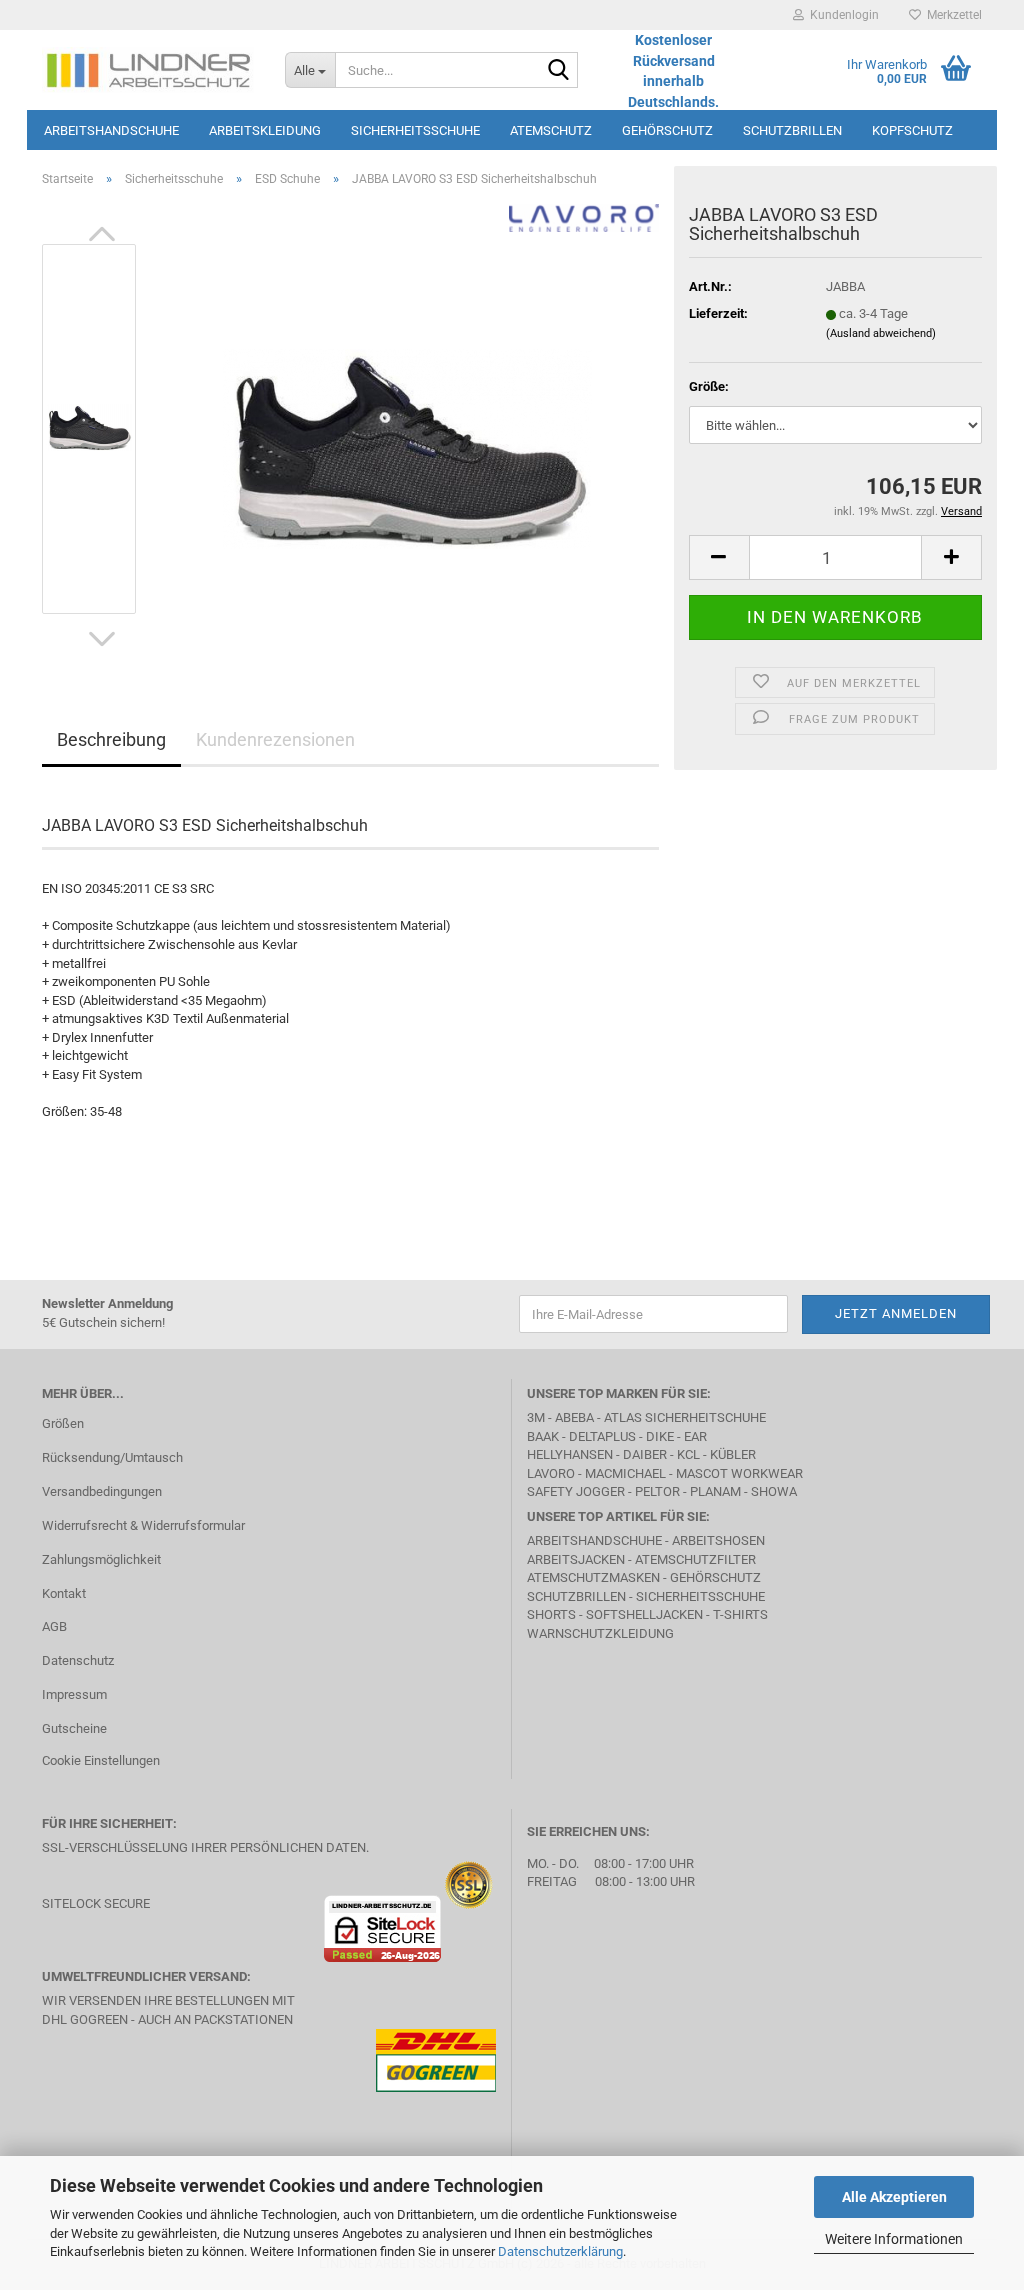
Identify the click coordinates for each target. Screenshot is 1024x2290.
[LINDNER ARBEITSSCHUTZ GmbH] (148, 70)
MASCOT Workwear (739, 1473)
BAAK (543, 1436)
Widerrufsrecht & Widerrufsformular (143, 1525)
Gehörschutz (667, 130)
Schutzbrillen (792, 130)
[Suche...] (559, 71)
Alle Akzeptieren (894, 2197)
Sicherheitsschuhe (415, 130)
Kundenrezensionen (275, 739)
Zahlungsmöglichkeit (101, 1559)
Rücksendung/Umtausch (112, 1457)
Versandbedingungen (102, 1491)
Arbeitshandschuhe (111, 130)
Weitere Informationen (894, 2239)
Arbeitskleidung (265, 130)
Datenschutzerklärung (560, 2251)
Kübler (733, 1454)
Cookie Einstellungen (101, 1760)
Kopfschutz (912, 130)
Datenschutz (78, 1660)
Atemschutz (551, 130)
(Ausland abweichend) (881, 333)
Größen (63, 1423)
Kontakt (64, 1593)
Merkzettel (951, 15)
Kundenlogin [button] (841, 15)
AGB (54, 1626)
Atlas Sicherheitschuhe (685, 1417)
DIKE (660, 1436)
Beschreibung (111, 739)
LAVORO (552, 1473)
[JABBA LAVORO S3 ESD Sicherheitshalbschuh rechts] (407, 427)
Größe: (709, 386)
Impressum (74, 1694)
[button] (102, 234)
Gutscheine (74, 1728)
